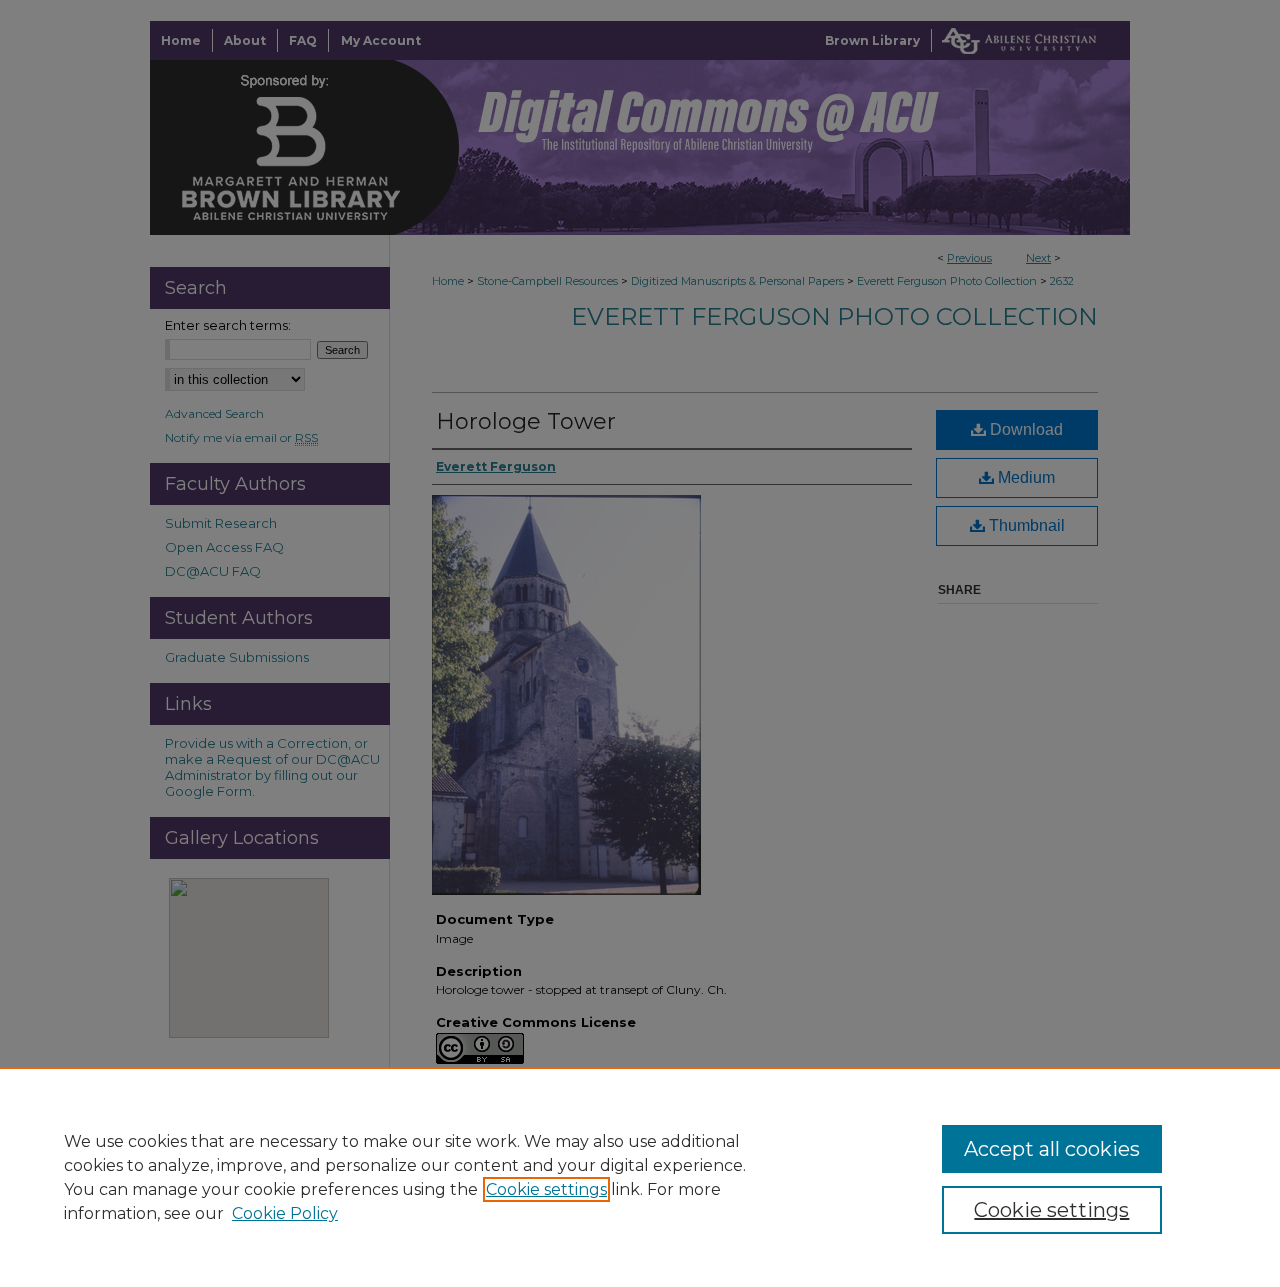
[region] (640, 1177)
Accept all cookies (1052, 1149)
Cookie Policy (285, 1213)
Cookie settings (546, 1189)
